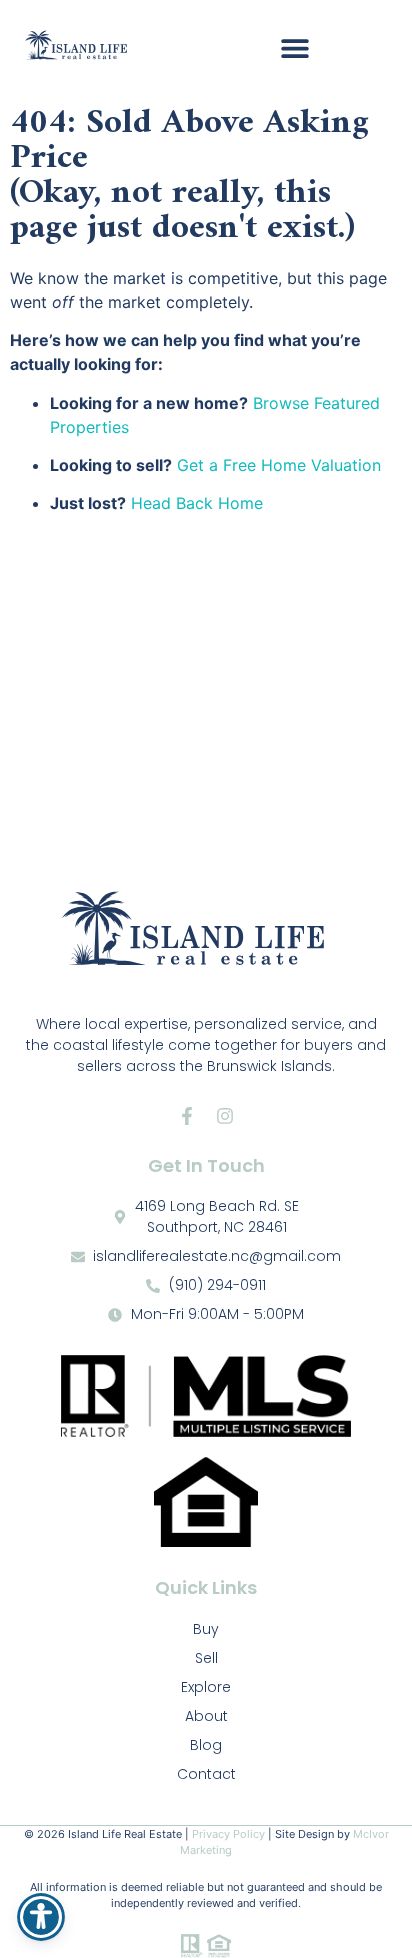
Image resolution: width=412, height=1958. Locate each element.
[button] (295, 47)
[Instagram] (225, 1116)
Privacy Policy (228, 1834)
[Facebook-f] (187, 1116)
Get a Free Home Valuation (279, 465)
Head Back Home (197, 503)
